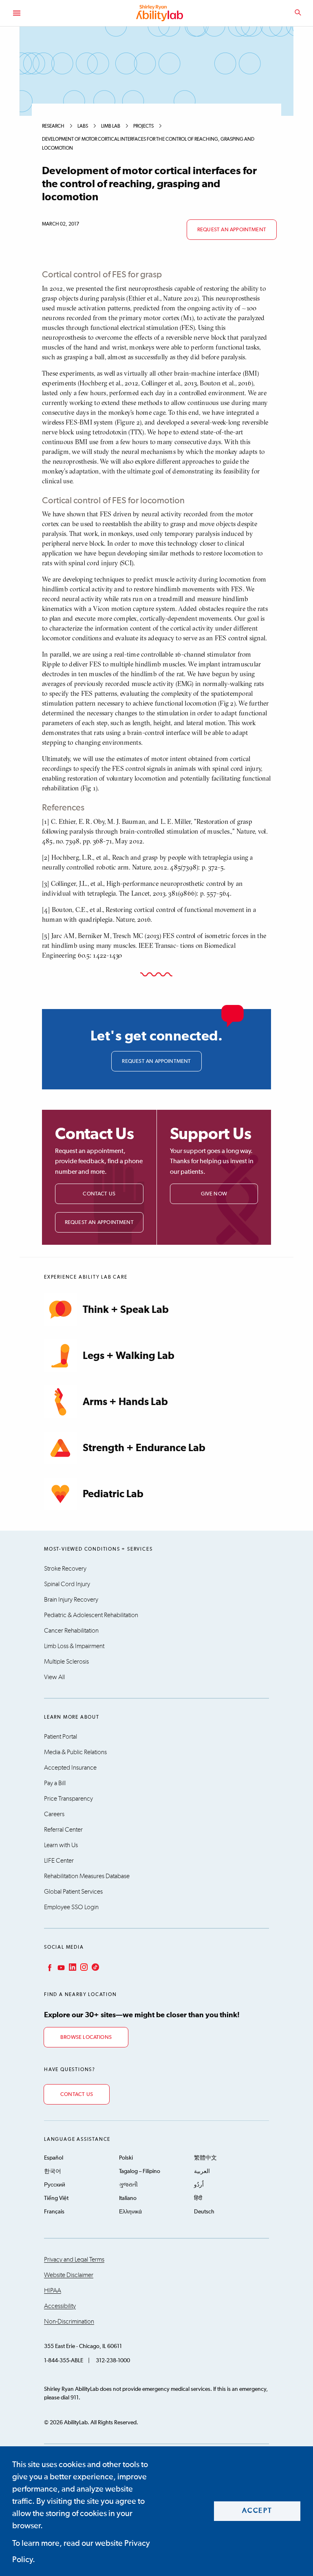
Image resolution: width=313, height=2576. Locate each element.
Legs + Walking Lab (129, 1356)
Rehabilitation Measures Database (87, 1876)
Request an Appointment (99, 1223)
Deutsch (204, 2212)
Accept (257, 2511)
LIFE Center (59, 1861)
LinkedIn (72, 1967)
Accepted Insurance (70, 1768)
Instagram (83, 1967)
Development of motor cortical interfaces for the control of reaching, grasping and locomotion (148, 144)
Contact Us (99, 1194)
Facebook (49, 1967)
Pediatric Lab (113, 1494)
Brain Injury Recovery (71, 1600)
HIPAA (53, 2291)
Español (54, 2158)
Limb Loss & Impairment (74, 1646)
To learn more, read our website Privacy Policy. (81, 2552)
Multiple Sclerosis (66, 1662)
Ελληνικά (130, 2212)
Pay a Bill (55, 1783)
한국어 (53, 2171)
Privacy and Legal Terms (74, 2260)
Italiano (128, 2198)
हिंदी (198, 2198)
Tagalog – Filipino (140, 2171)
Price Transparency (68, 1799)
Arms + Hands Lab (125, 1402)
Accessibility (60, 2306)
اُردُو (199, 2185)
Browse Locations (86, 2037)
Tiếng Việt (56, 2198)
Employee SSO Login (71, 1907)
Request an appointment (232, 230)
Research (53, 126)
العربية (202, 2171)
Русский (55, 2185)
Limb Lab (111, 126)
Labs (83, 126)
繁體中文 (205, 2158)
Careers (54, 1814)
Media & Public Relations (75, 1752)
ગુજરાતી (128, 2185)
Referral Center (63, 1830)
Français (54, 2212)
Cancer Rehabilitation (71, 1631)
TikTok (95, 1967)
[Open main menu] (16, 13)
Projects (143, 126)
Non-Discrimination (69, 2321)
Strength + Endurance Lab (144, 1448)
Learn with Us (61, 1845)
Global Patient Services (73, 1892)
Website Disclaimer (69, 2275)
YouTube (60, 1967)
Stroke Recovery (65, 1569)
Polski (126, 2158)
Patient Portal (61, 1737)
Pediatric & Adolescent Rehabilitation (91, 1615)
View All (54, 1677)
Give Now (214, 1194)
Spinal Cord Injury (67, 1584)
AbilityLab (161, 13)
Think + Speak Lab (126, 1310)
